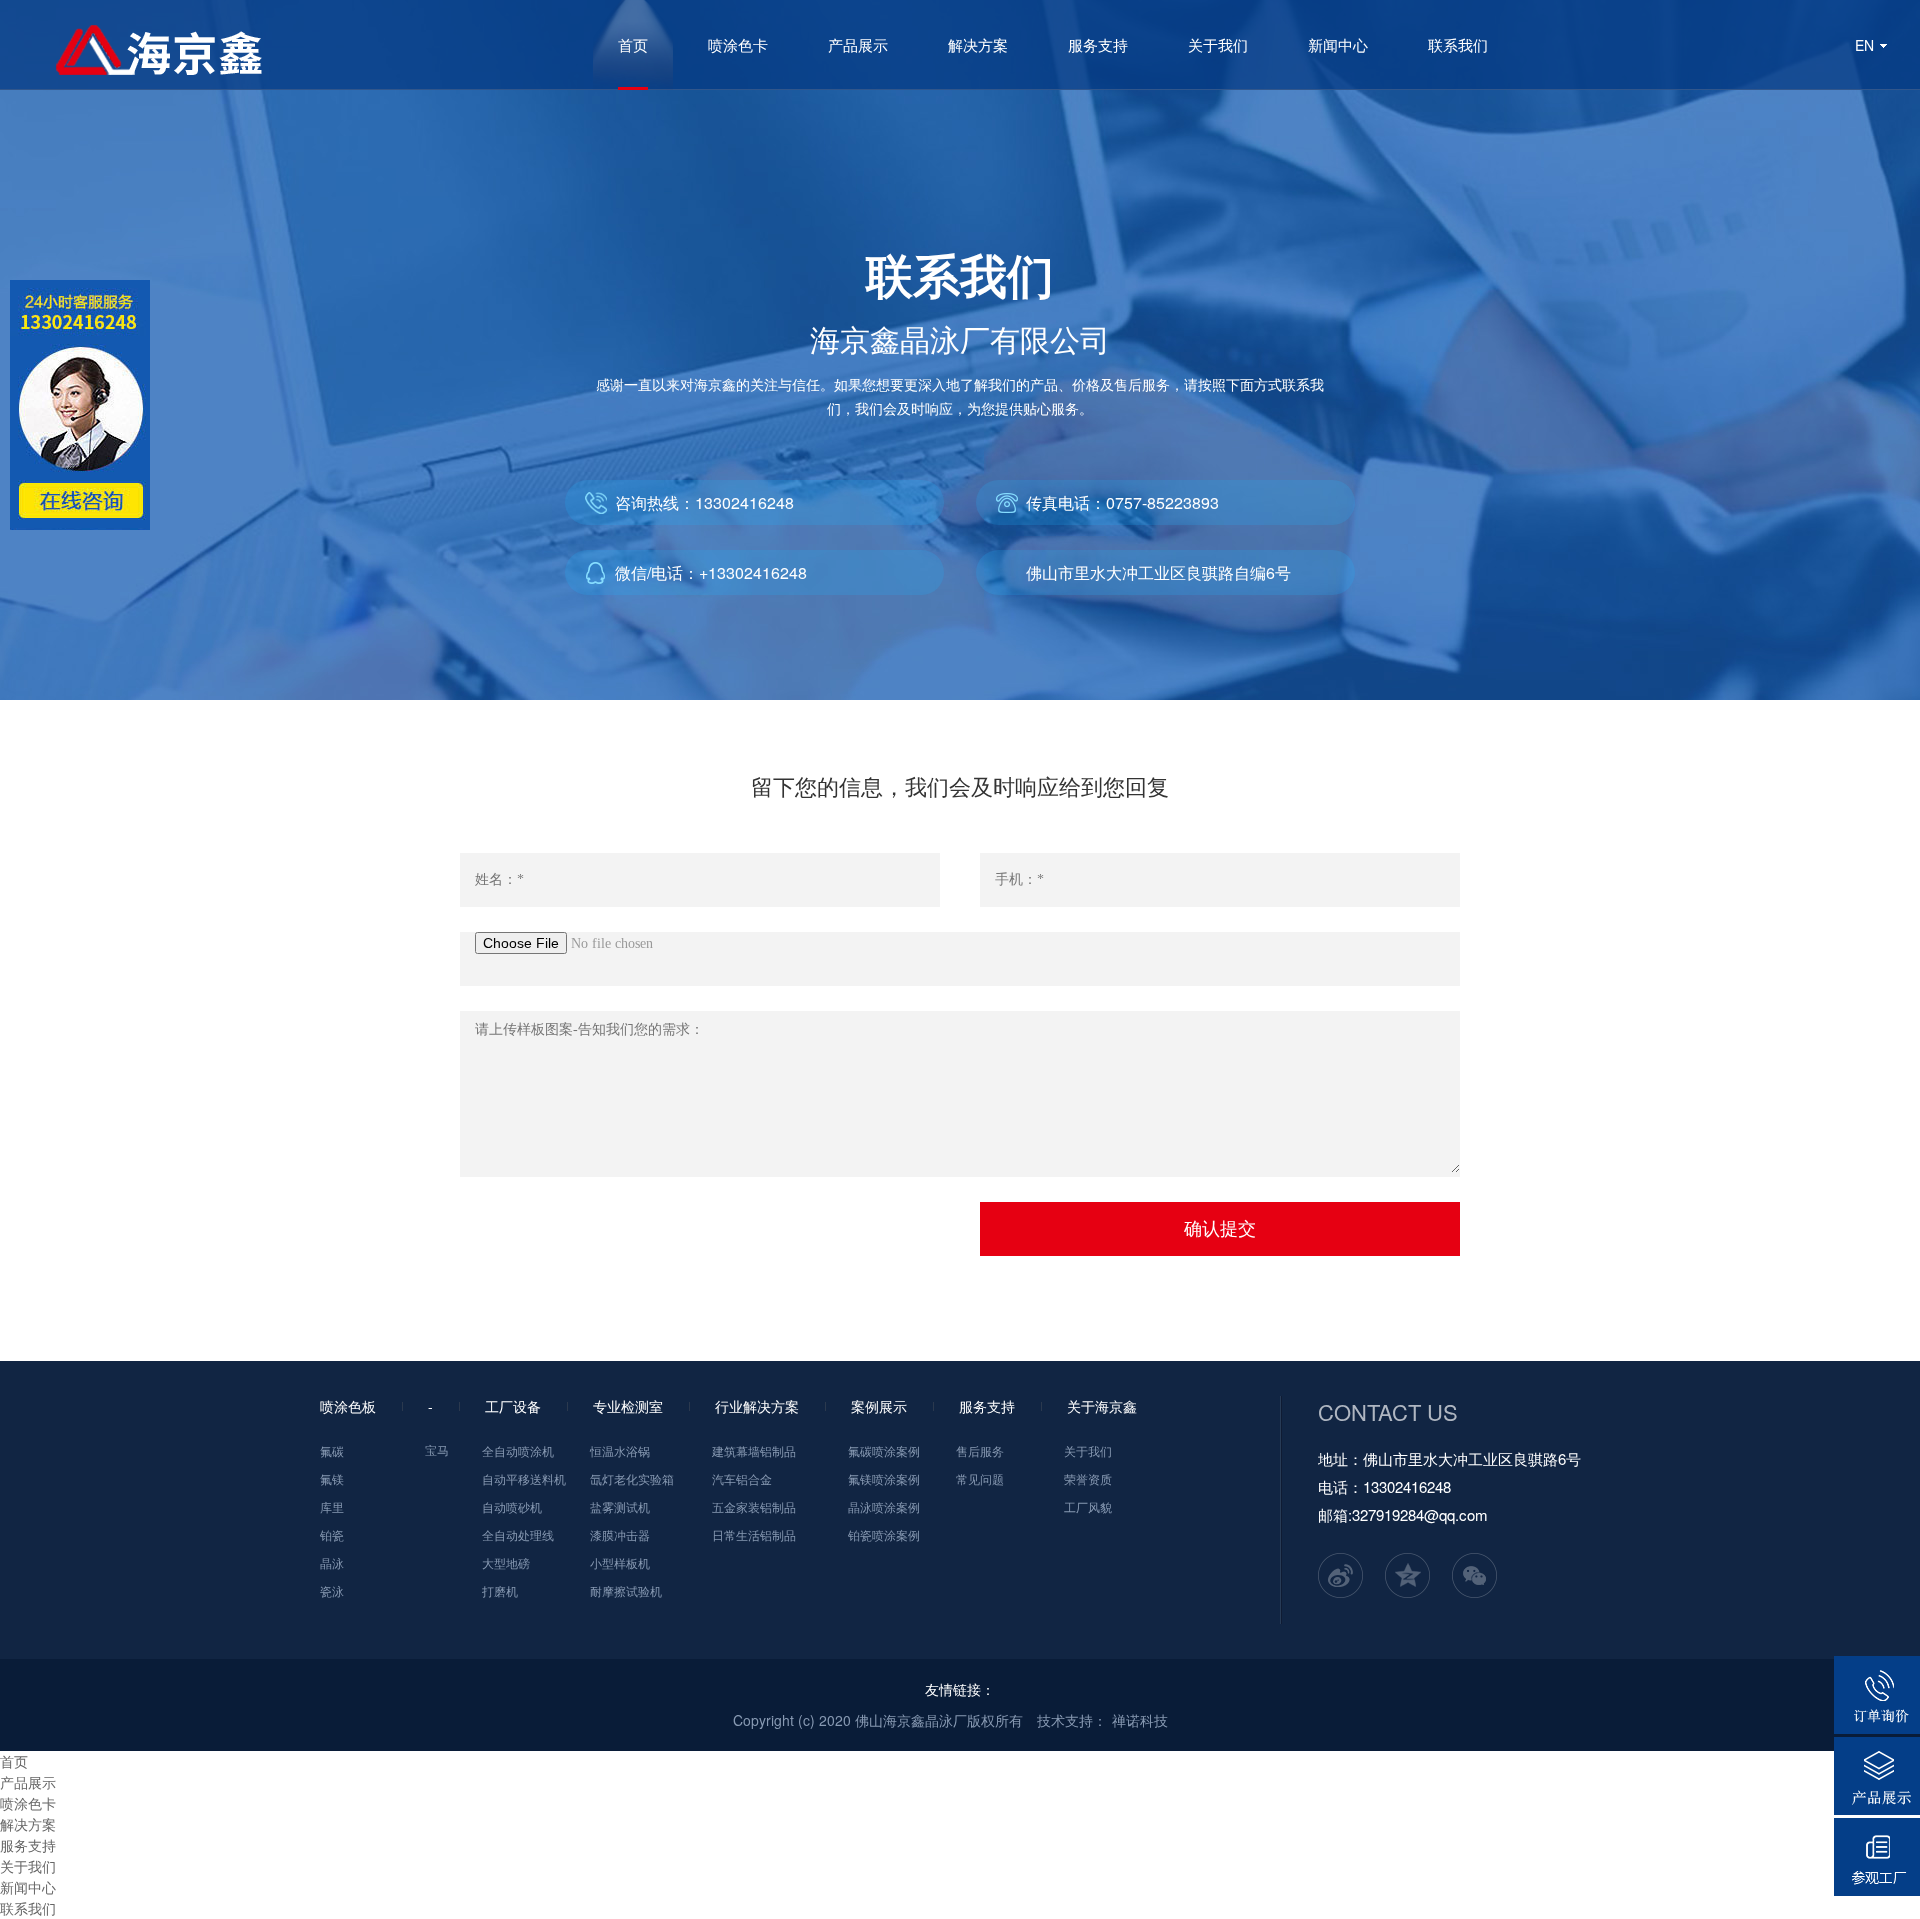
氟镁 (332, 1478)
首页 (633, 44)
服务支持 (1098, 44)
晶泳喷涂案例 (884, 1506)
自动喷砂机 (512, 1506)
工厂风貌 (1088, 1506)
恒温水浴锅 (620, 1450)
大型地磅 (506, 1562)
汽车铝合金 (742, 1478)
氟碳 (332, 1450)
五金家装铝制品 (754, 1506)
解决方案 (978, 44)
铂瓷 (332, 1534)
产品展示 (858, 44)
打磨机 (500, 1590)
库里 (332, 1506)
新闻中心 (1338, 44)
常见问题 (980, 1478)
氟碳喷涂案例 (884, 1450)
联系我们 (1458, 44)
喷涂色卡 (738, 44)
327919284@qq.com (1420, 1514)
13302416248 (744, 502)
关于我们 (1218, 44)
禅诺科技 (1140, 1720)
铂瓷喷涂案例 (884, 1534)
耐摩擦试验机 (626, 1590)
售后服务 (980, 1450)
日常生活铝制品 (754, 1534)
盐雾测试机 (620, 1506)
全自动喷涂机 (518, 1450)
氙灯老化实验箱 (632, 1478)
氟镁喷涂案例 (884, 1478)
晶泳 (332, 1562)
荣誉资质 (1088, 1478)
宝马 (437, 1449)
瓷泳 (332, 1590)
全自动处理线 (518, 1534)
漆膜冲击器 (620, 1534)
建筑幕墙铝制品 (754, 1450)
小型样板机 (620, 1562)
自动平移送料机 (524, 1478)
